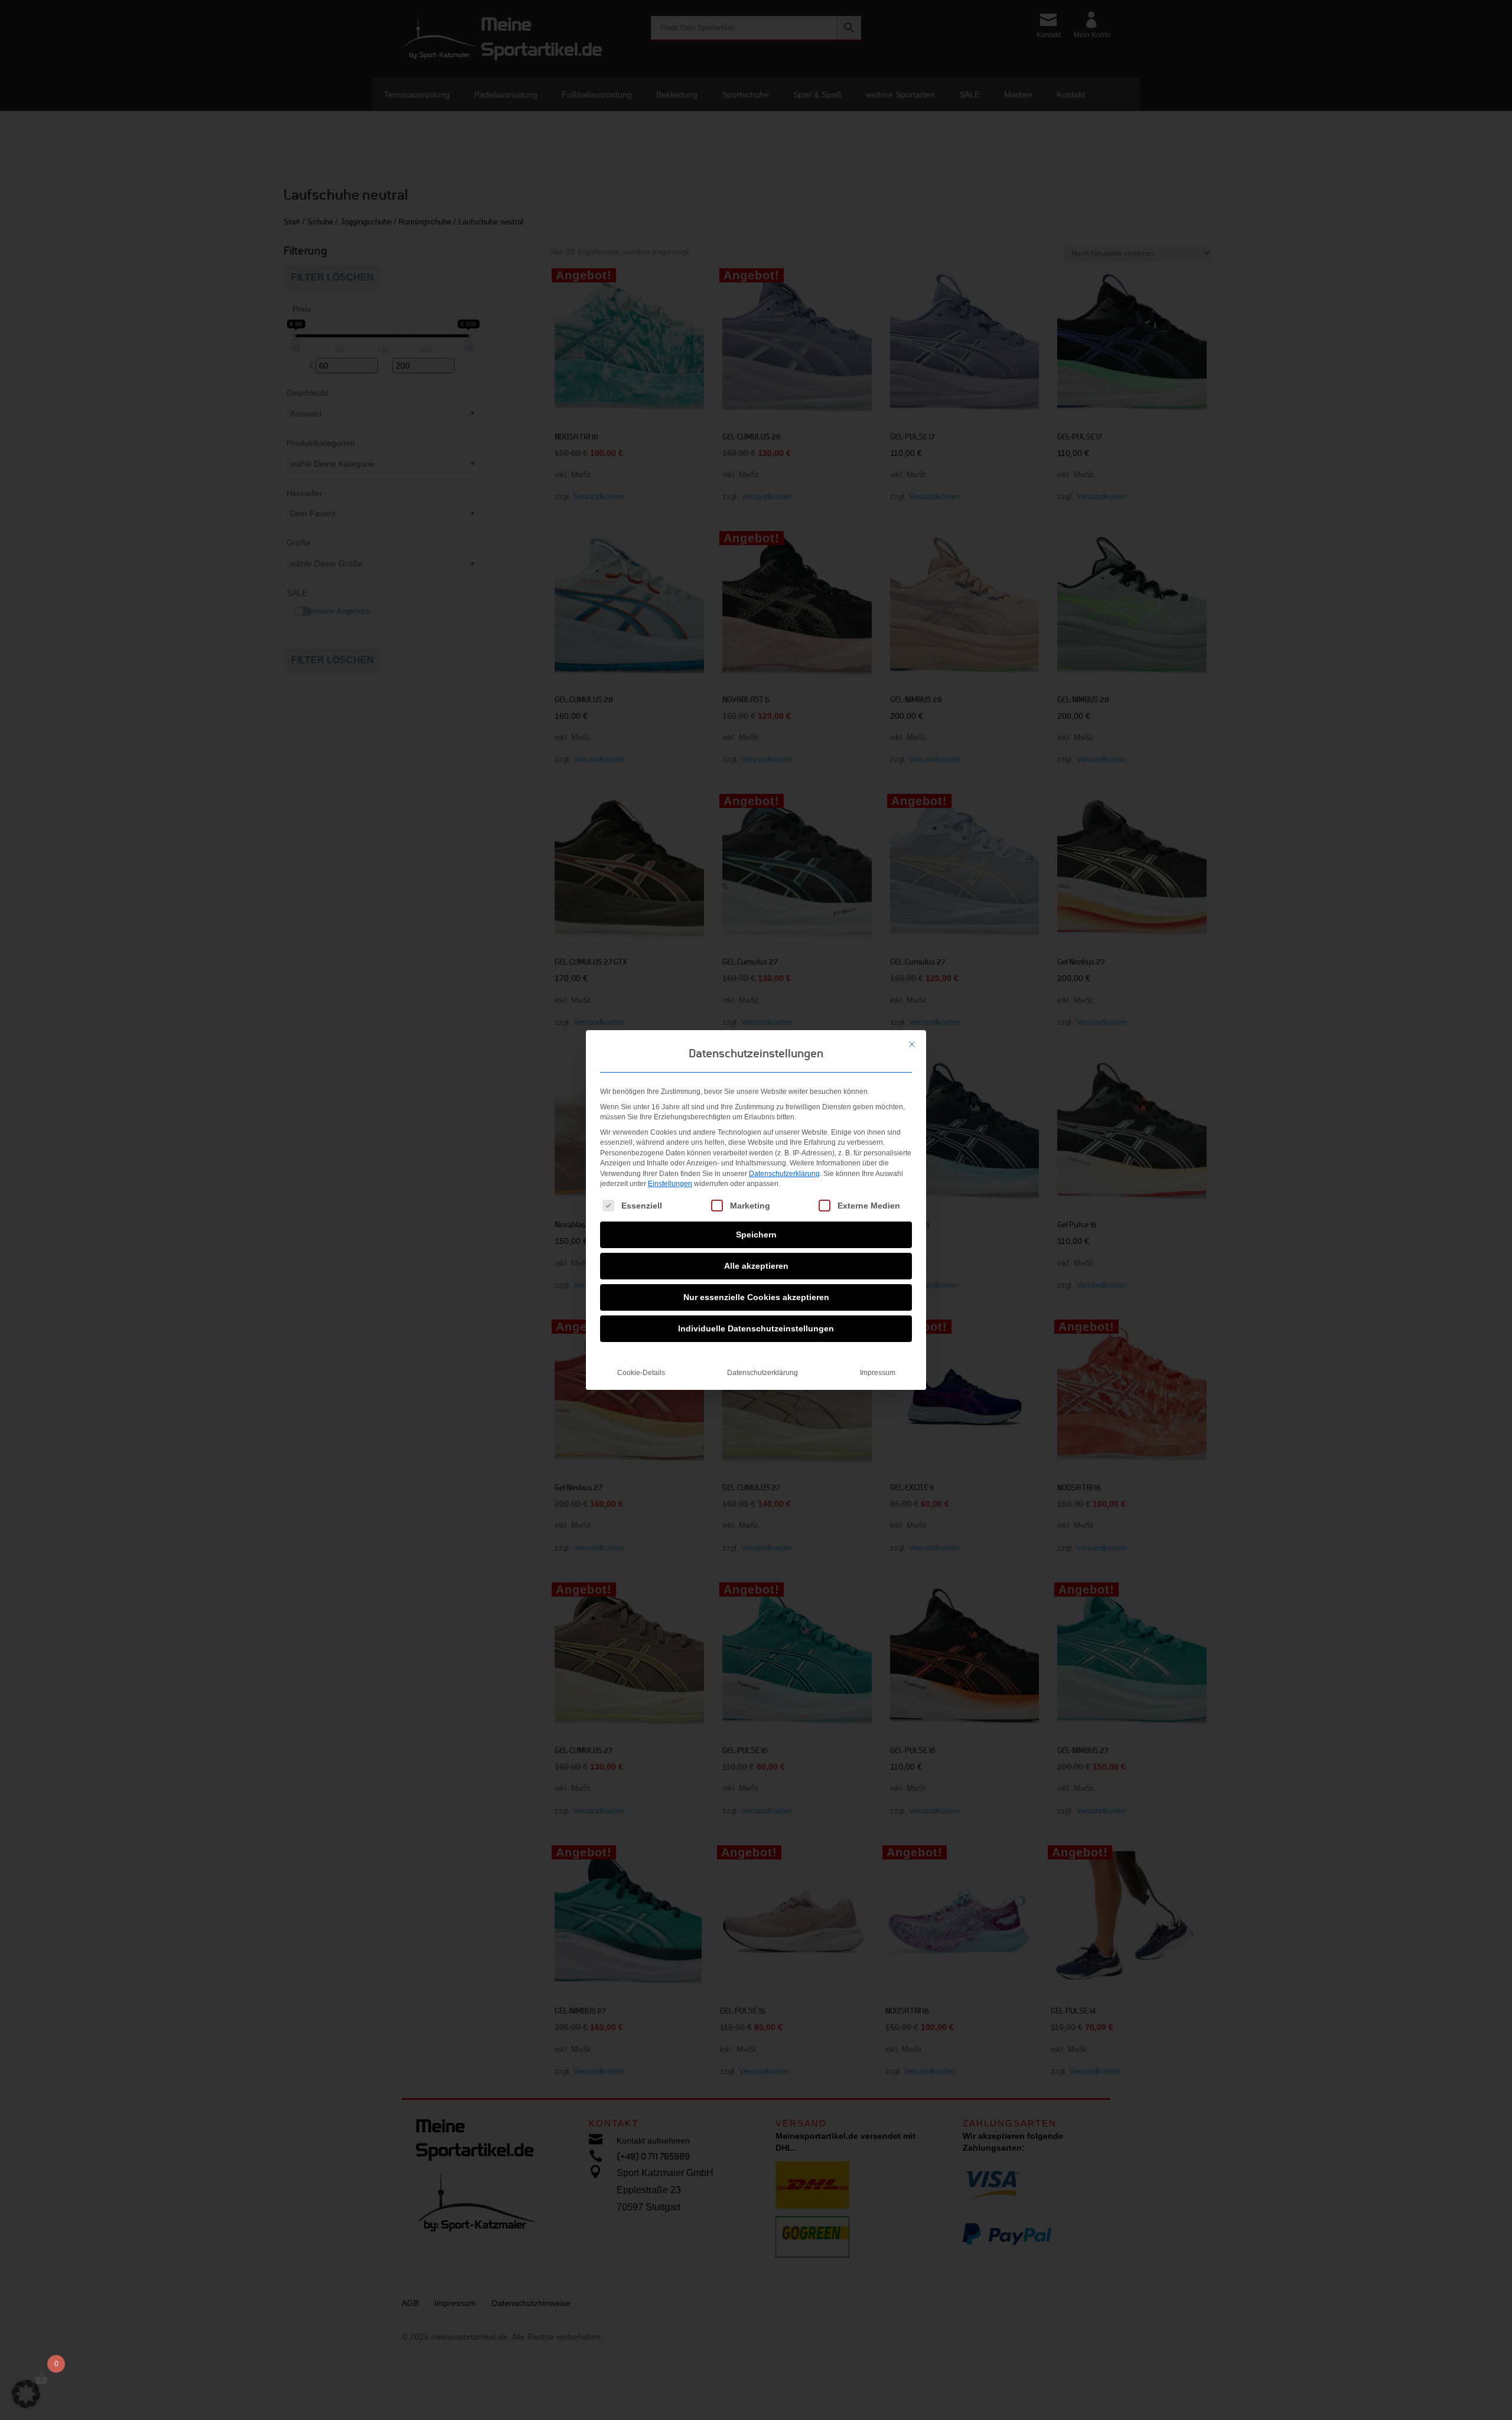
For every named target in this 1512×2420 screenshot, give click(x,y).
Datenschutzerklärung (784, 1174)
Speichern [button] (756, 1235)
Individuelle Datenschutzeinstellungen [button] (756, 1328)
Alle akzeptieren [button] (756, 1266)
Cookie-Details (641, 1373)
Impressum (878, 1373)
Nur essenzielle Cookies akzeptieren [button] (756, 1297)
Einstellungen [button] (670, 1184)
